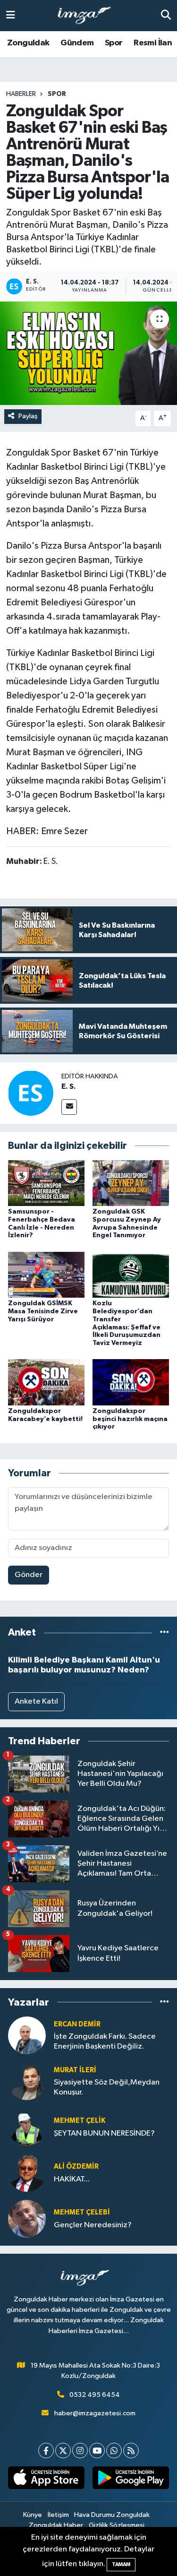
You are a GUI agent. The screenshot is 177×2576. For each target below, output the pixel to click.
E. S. (69, 1086)
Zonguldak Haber (56, 2525)
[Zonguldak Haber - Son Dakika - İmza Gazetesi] (88, 16)
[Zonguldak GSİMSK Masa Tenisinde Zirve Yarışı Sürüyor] (46, 1274)
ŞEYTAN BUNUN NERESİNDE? (104, 2133)
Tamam (121, 2564)
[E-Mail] (69, 1107)
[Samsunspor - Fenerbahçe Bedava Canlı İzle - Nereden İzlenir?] (46, 1183)
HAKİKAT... (72, 2179)
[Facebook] (46, 2451)
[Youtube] (97, 2451)
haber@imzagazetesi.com (95, 2413)
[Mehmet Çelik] (27, 2127)
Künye (33, 2515)
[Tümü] (164, 1633)
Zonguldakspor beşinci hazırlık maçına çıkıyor (130, 1419)
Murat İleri (75, 2070)
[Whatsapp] (114, 2451)
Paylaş (28, 416)
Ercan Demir (77, 2024)
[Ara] (166, 15)
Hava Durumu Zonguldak (112, 2515)
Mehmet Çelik (80, 2121)
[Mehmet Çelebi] (27, 2218)
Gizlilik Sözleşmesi (117, 2525)
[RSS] (131, 2451)
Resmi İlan (153, 43)
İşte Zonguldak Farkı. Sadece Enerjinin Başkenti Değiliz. (105, 2042)
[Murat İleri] (27, 2081)
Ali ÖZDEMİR (76, 2167)
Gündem (77, 43)
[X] (63, 2451)
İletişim (58, 2515)
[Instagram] (80, 2451)
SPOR (57, 94)
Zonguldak (28, 43)
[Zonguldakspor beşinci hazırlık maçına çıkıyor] (131, 1382)
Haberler (21, 94)
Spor (114, 43)
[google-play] (131, 2480)
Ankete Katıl (36, 1702)
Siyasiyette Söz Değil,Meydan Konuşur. (107, 2087)
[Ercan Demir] (27, 2035)
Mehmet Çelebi (82, 2212)
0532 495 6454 (95, 2395)
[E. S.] (31, 1093)
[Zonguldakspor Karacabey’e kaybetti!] (46, 1382)
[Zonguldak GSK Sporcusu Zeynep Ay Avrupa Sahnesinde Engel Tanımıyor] (131, 1183)
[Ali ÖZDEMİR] (27, 2173)
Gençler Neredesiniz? (93, 2225)
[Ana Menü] (11, 15)
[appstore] (46, 2480)
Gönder (29, 1575)
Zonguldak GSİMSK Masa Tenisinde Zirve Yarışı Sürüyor (43, 1311)
